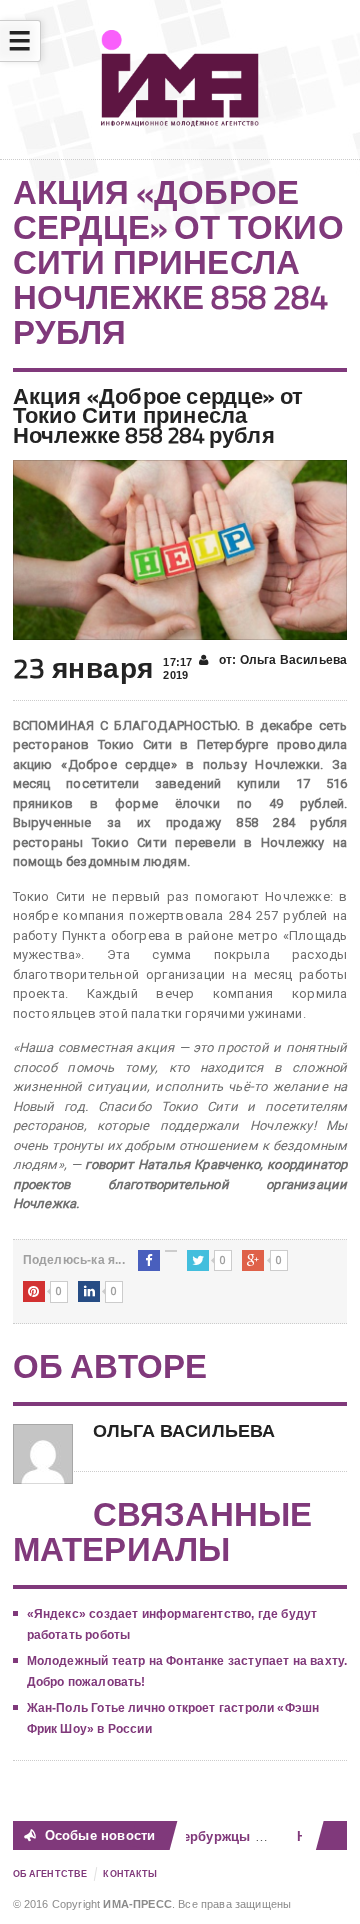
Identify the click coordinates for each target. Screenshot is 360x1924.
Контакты (130, 1874)
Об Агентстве (50, 1874)
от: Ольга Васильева (282, 660)
